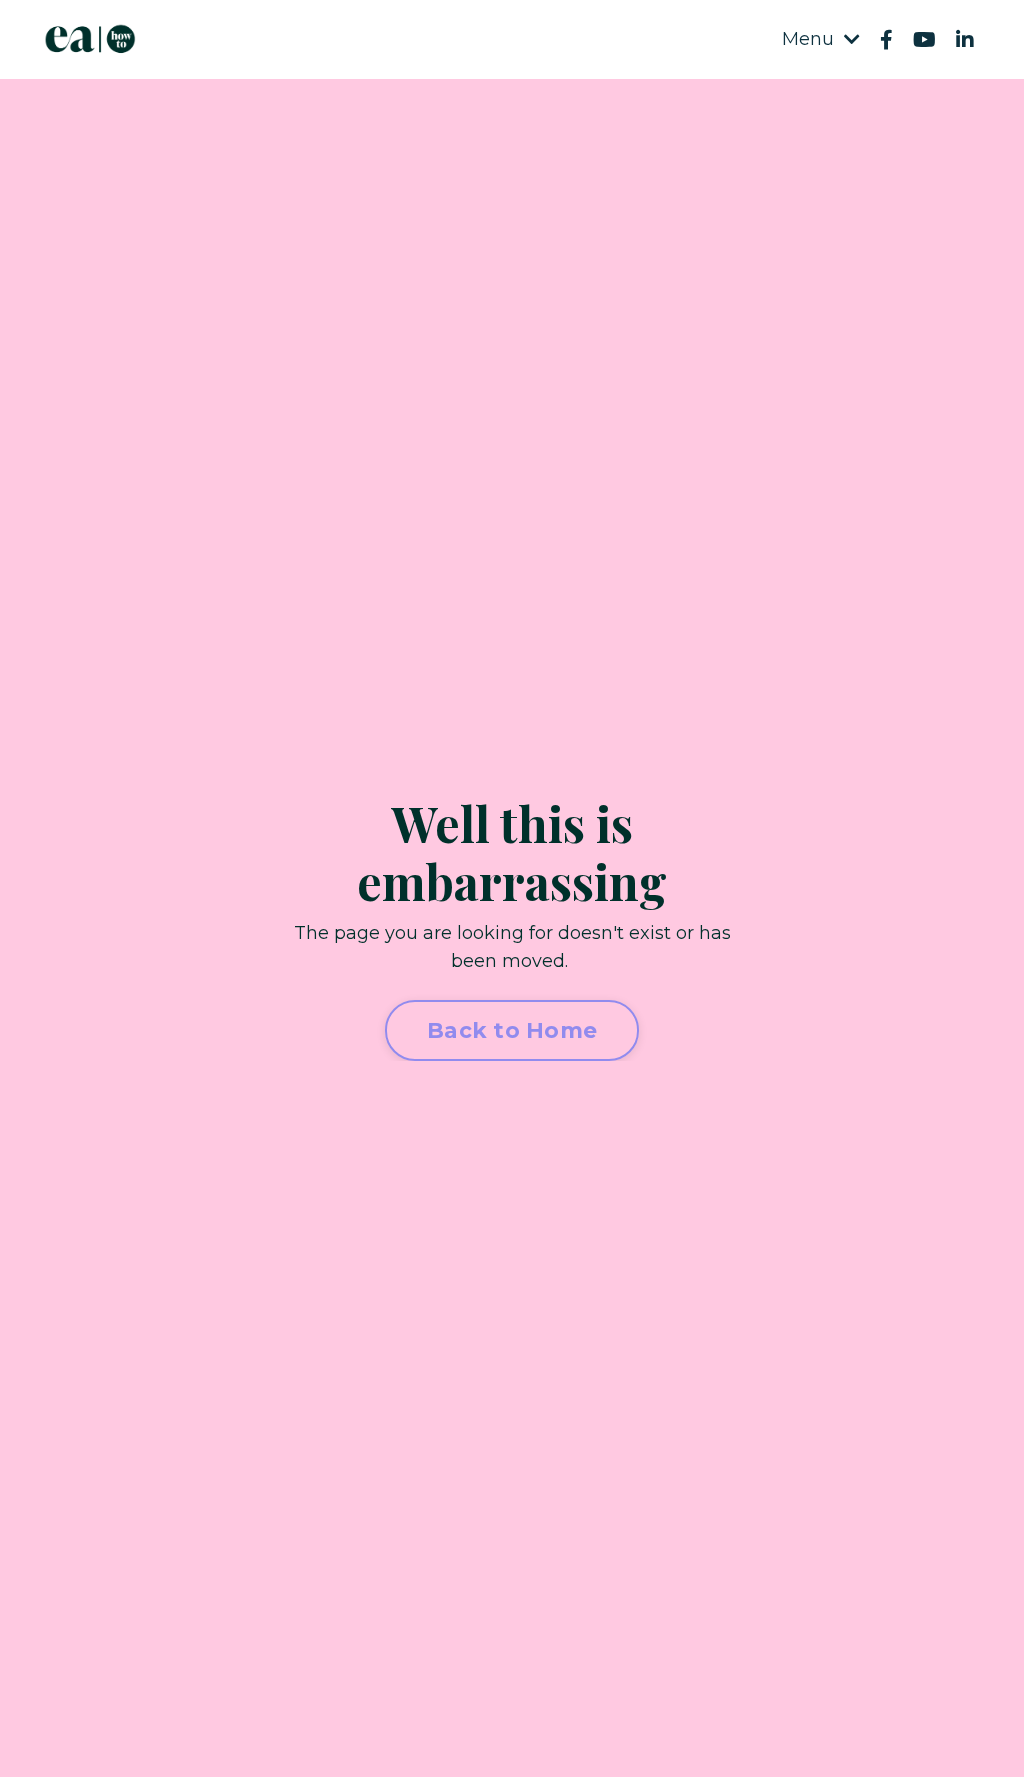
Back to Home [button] (512, 1030)
